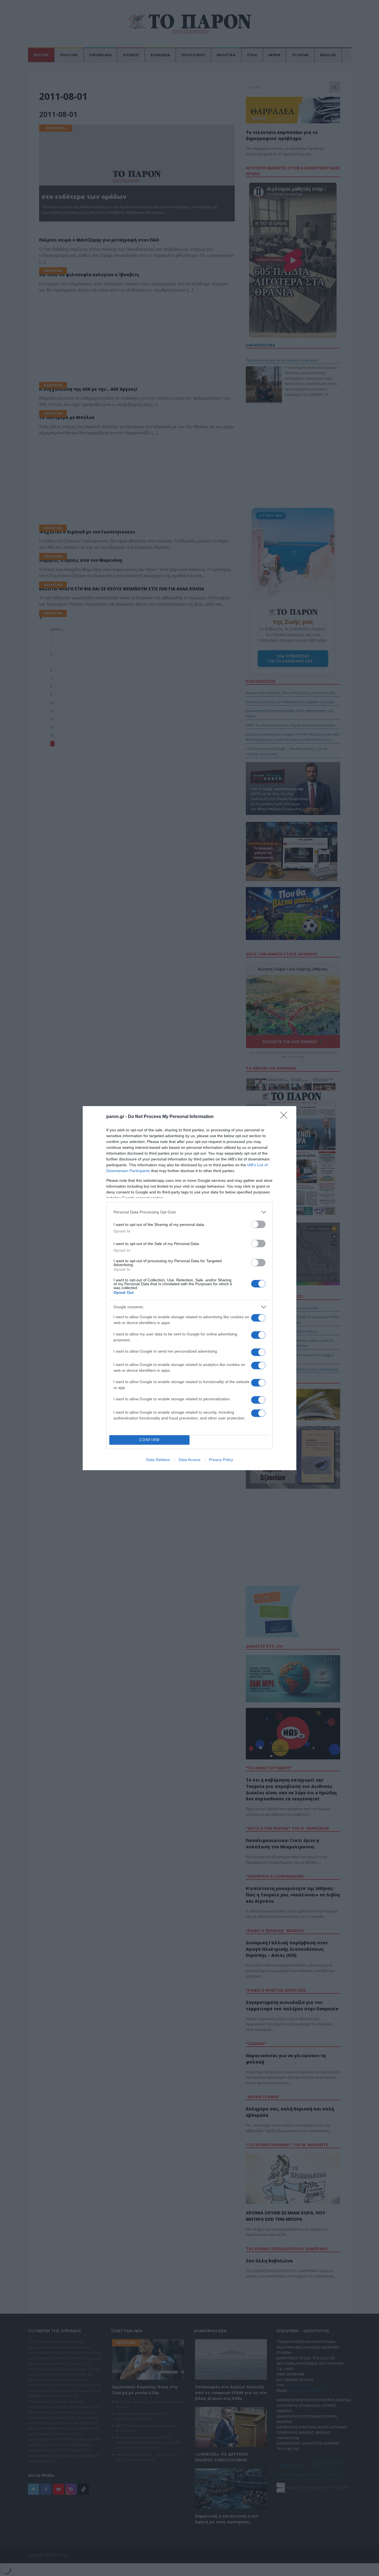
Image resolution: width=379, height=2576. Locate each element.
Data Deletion (158, 1460)
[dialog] (189, 1288)
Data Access (189, 1460)
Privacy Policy (221, 1460)
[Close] (285, 1117)
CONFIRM (150, 1440)
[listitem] (189, 1212)
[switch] (258, 1224)
